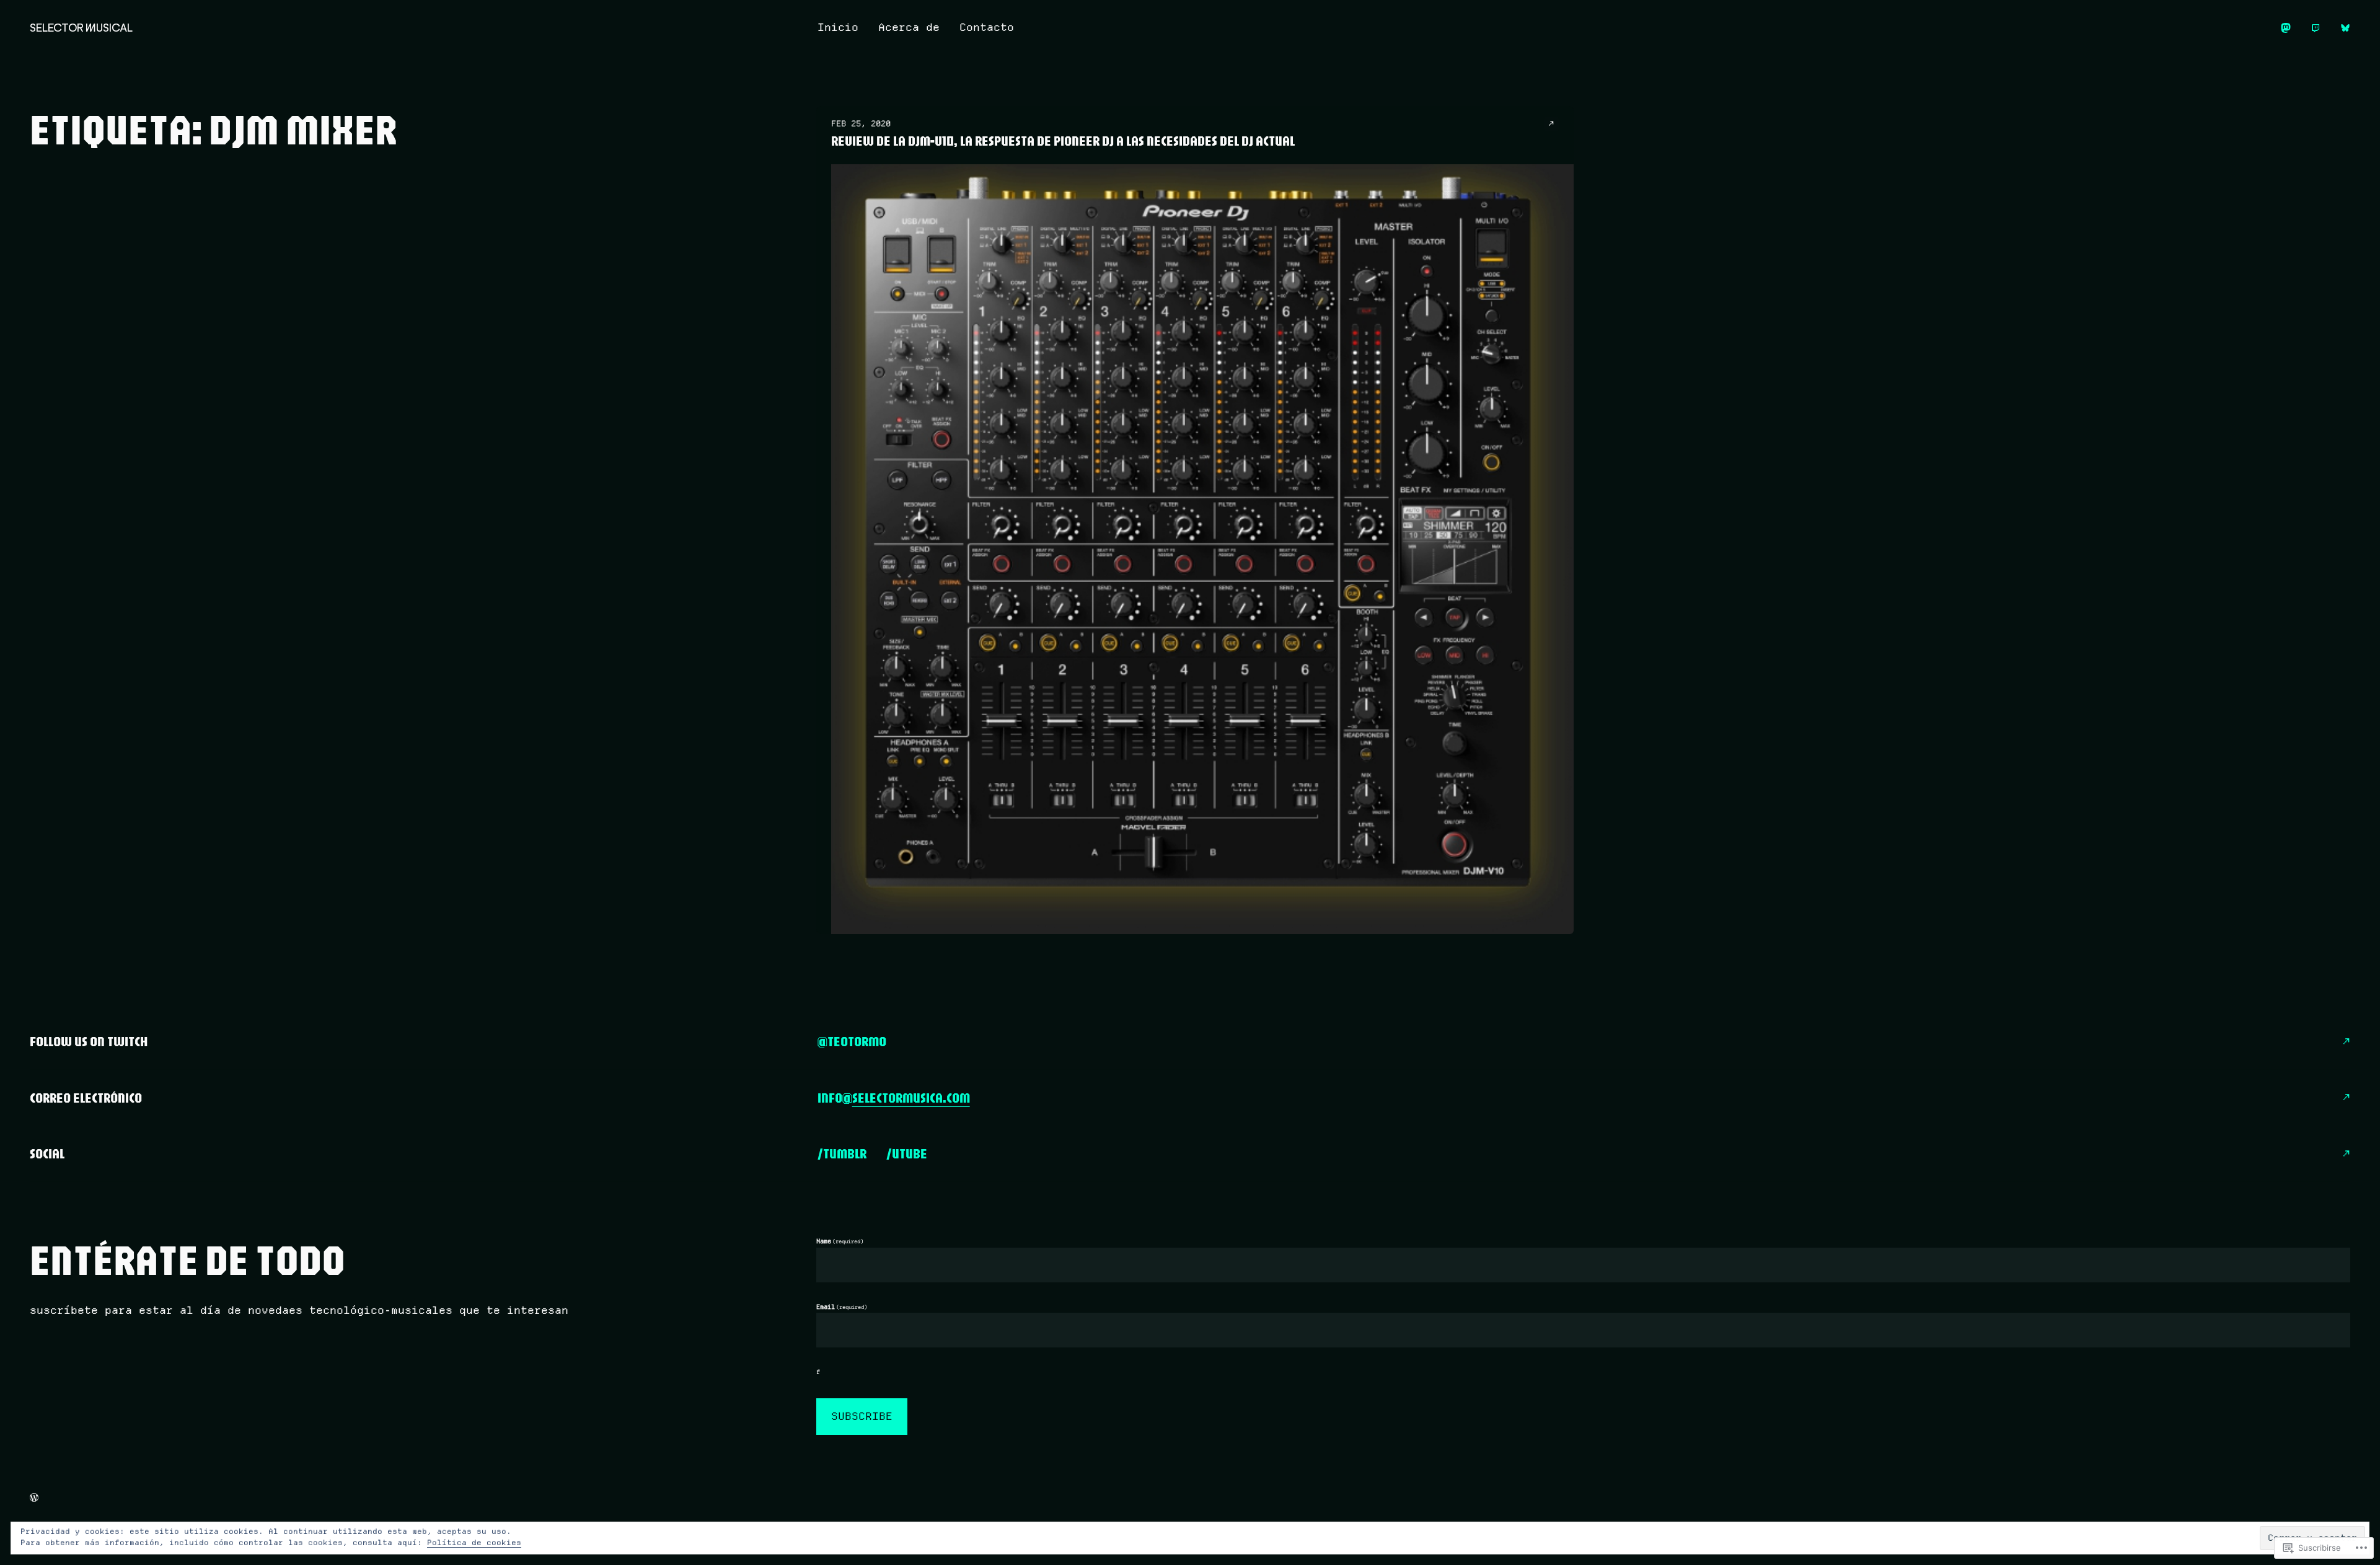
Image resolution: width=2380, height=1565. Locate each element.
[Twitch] (2316, 28)
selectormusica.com (911, 1098)
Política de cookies (474, 1542)
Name (840, 1241)
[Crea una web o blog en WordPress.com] (34, 1497)
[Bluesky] (2345, 28)
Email (842, 1307)
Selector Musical (81, 28)
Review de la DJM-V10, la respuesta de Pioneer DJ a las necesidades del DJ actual (1063, 141)
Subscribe (862, 1416)
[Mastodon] (2286, 28)
